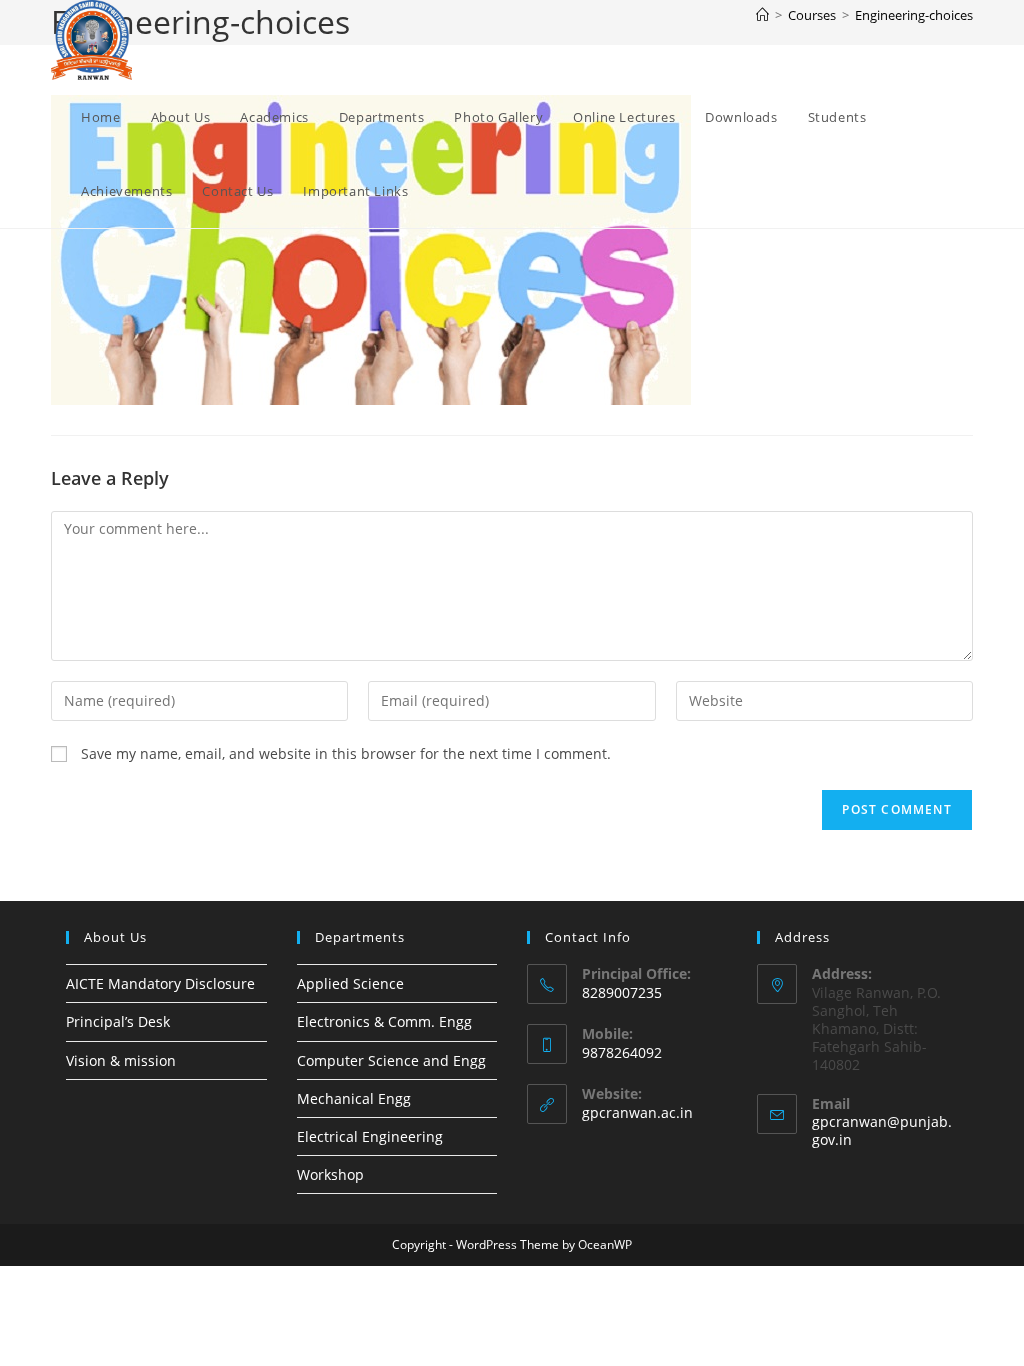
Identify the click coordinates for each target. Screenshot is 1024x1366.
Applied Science (350, 983)
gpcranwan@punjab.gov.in (882, 1130)
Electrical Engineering (370, 1136)
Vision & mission (121, 1060)
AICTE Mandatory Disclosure (160, 983)
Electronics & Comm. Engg (384, 1021)
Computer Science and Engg (391, 1060)
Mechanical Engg (354, 1098)
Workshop (330, 1174)
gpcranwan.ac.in (637, 1112)
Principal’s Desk (118, 1021)
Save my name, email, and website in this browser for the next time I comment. (346, 753)
